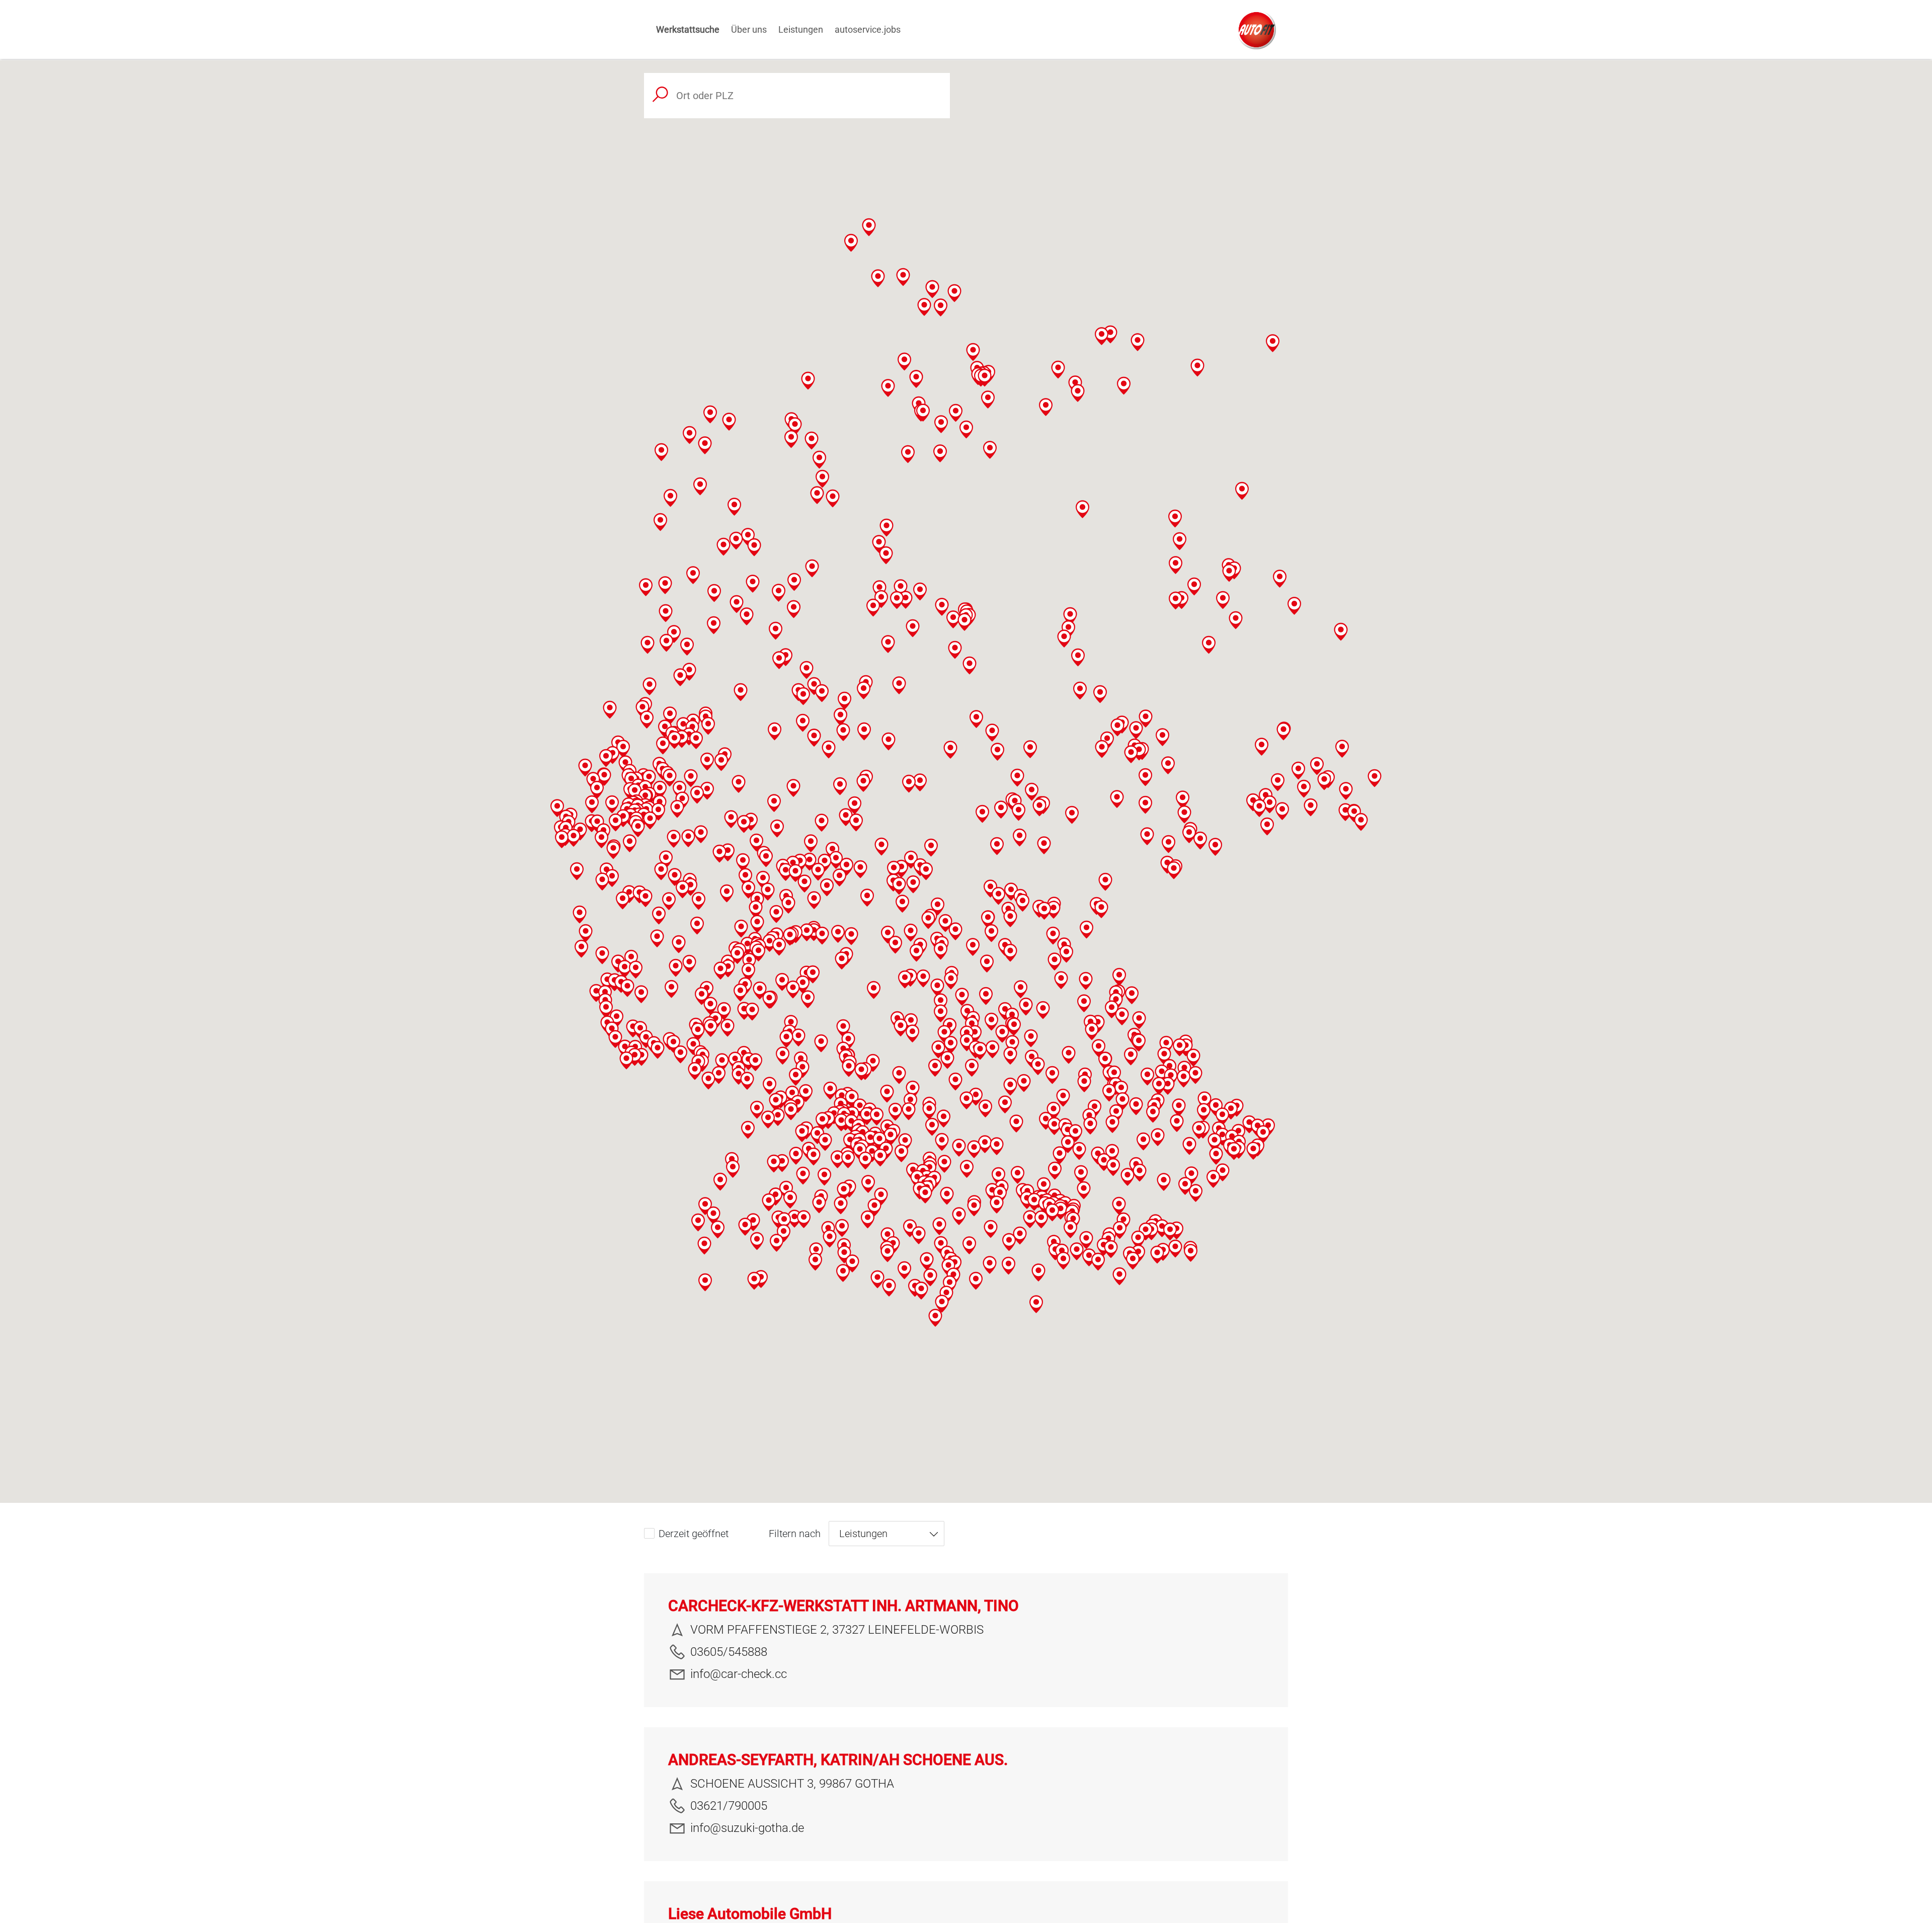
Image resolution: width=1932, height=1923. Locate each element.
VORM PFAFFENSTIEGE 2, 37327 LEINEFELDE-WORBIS (837, 1630)
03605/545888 (729, 1652)
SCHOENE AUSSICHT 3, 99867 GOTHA (792, 1784)
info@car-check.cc (739, 1674)
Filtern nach (795, 1534)
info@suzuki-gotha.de (747, 1828)
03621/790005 (729, 1806)
